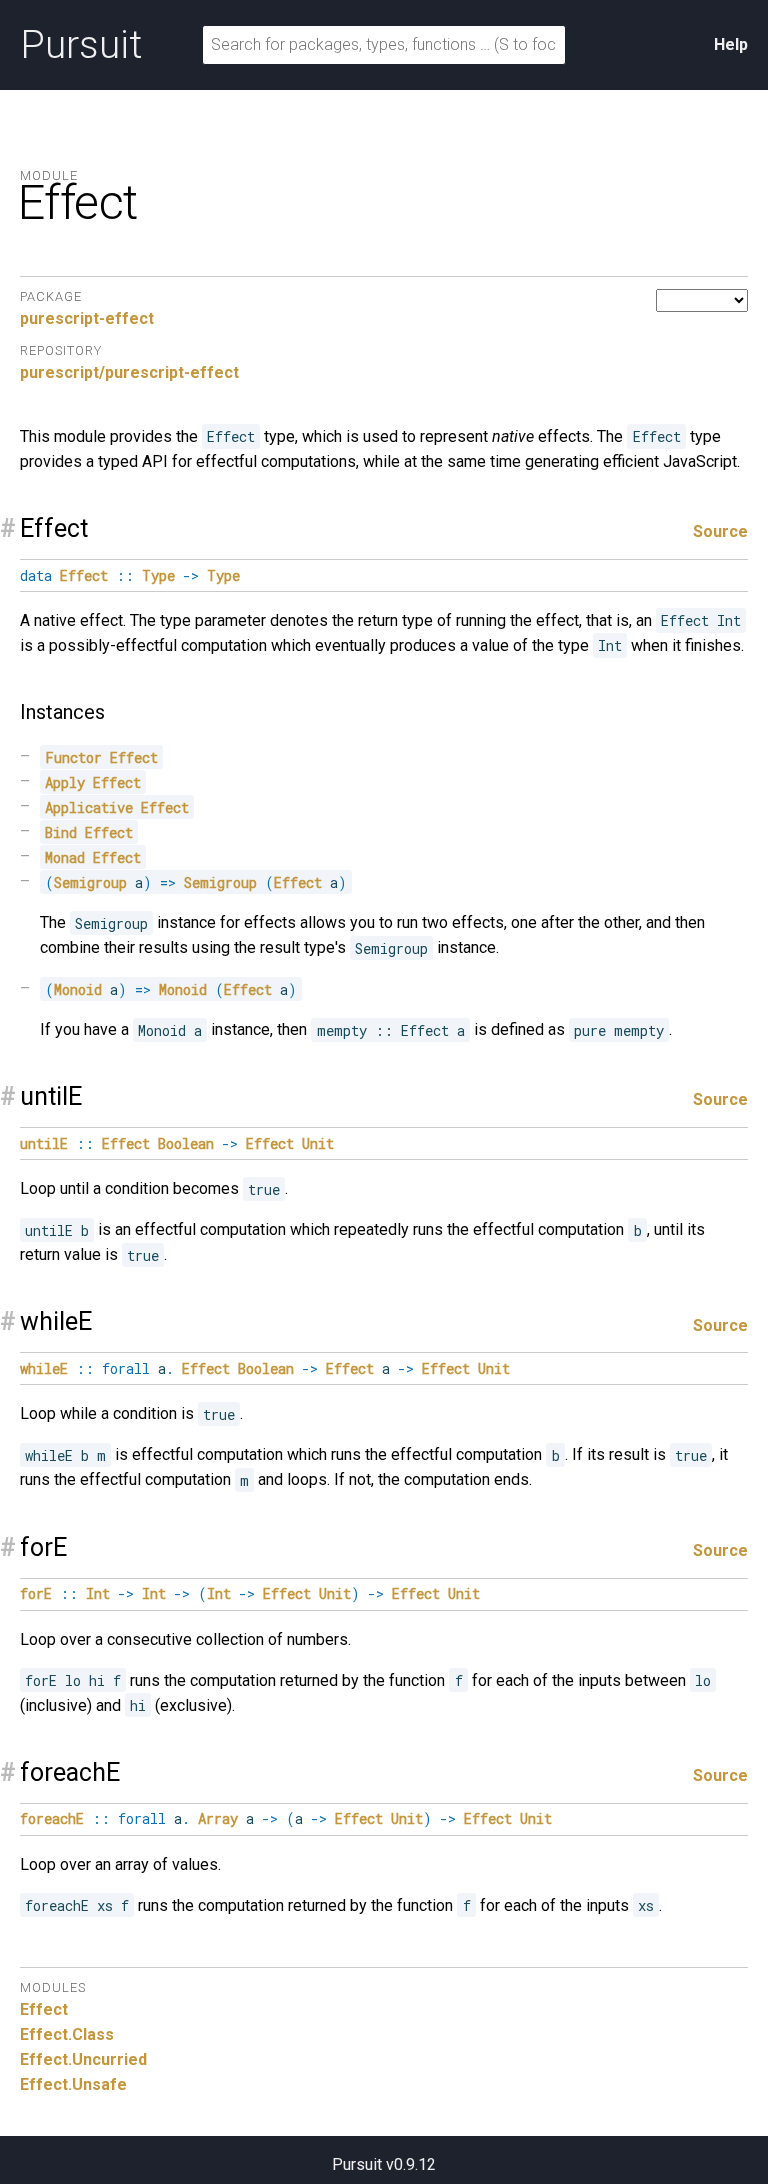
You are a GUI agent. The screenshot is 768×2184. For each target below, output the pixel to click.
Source (720, 531)
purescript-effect (87, 318)
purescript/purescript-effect (129, 372)
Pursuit (81, 45)
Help (731, 44)
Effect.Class (67, 2034)
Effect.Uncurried (83, 2059)
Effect (44, 2009)
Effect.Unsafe (73, 2084)
